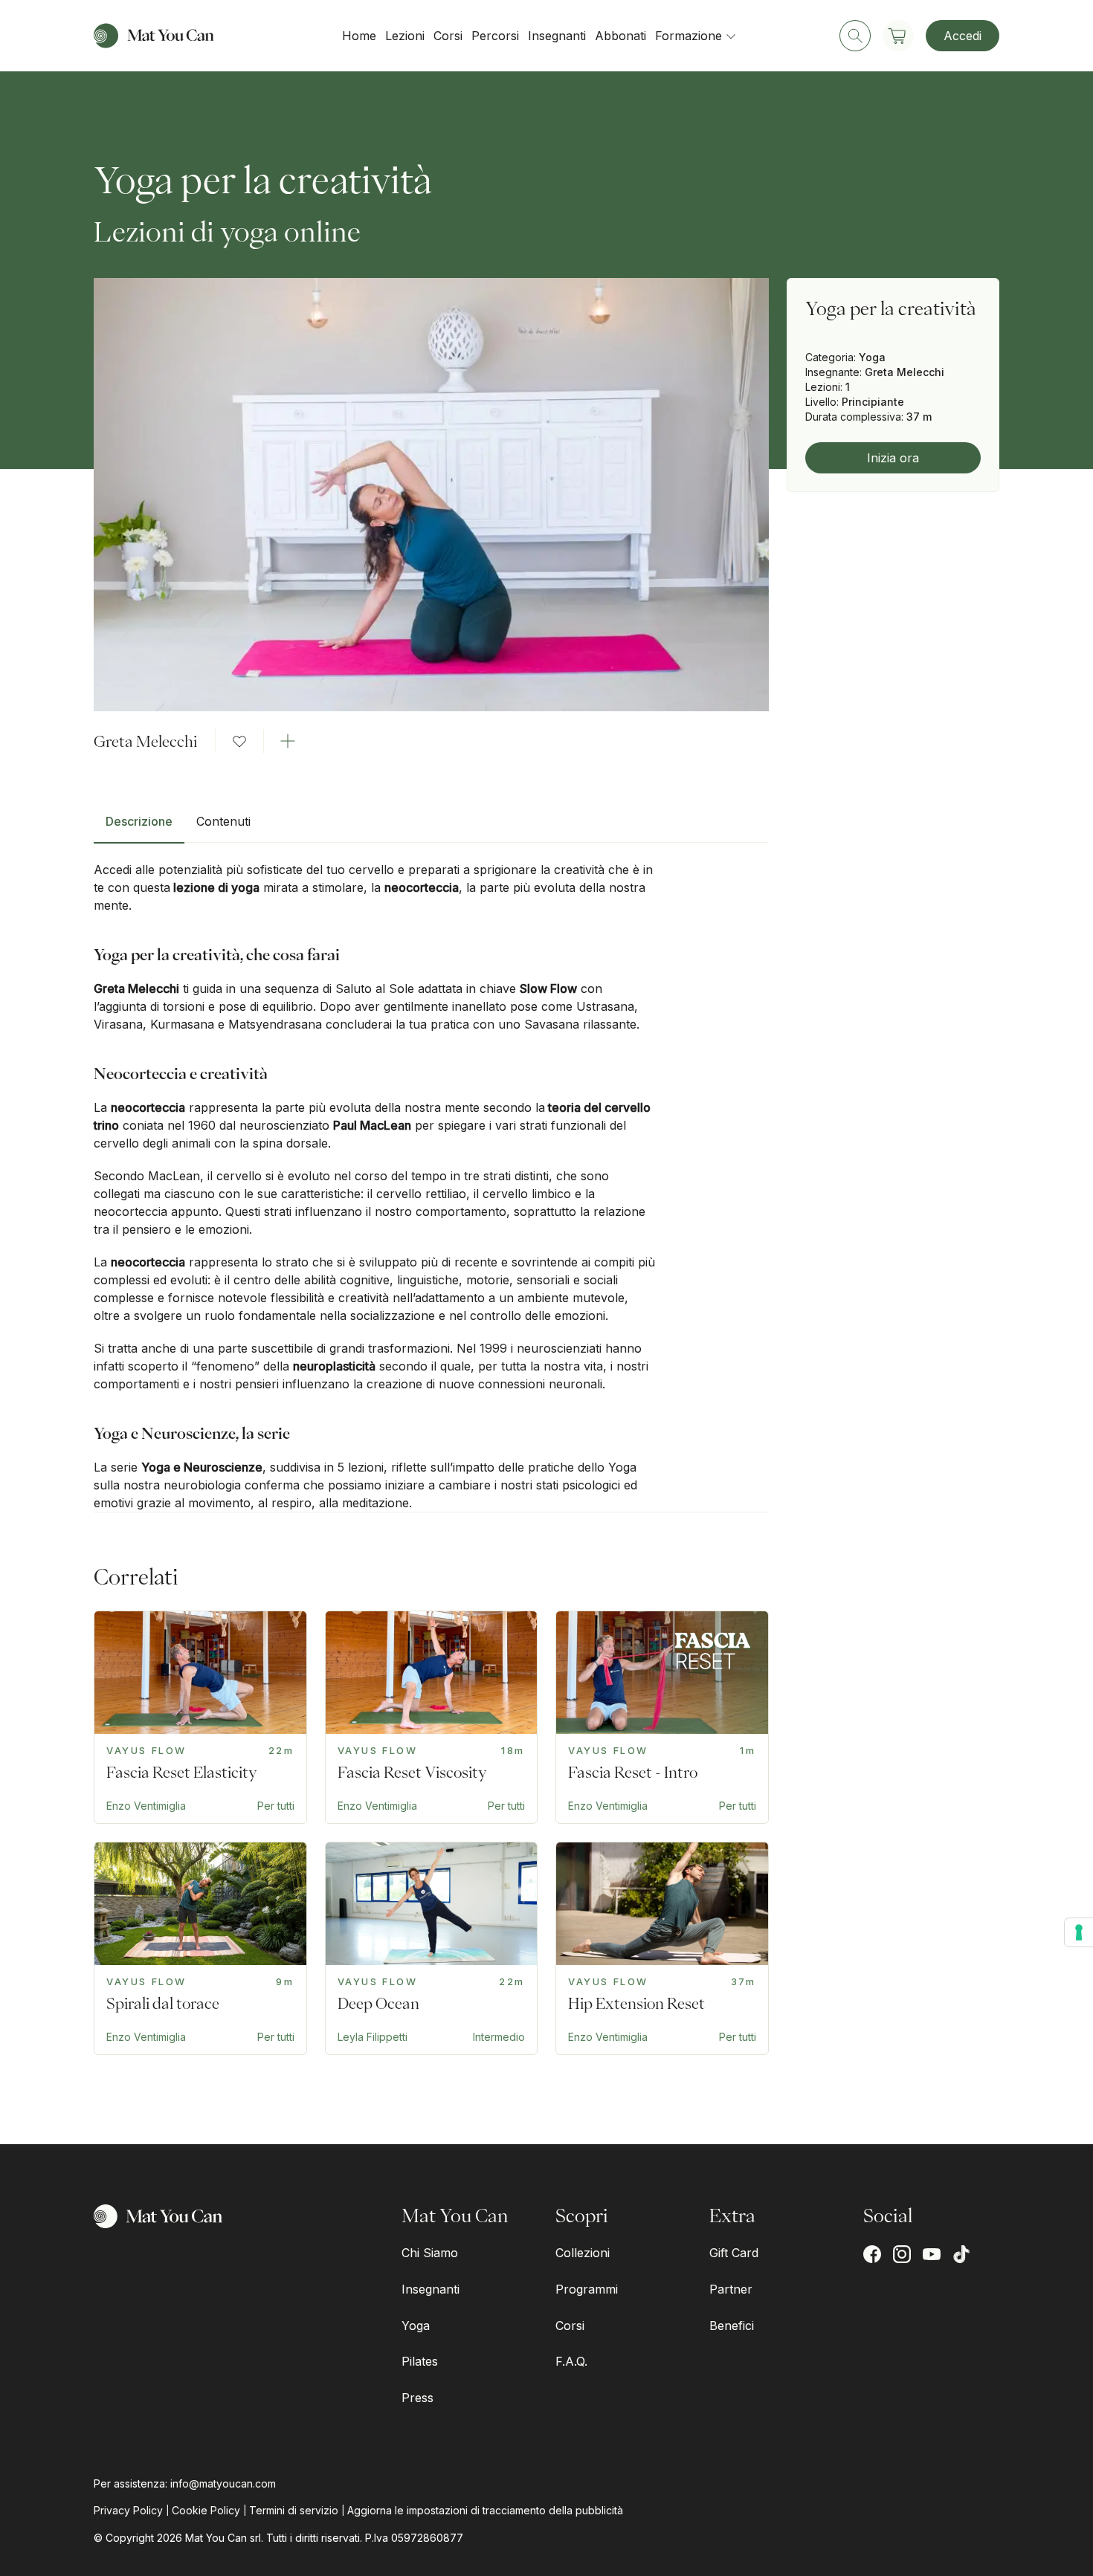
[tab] (139, 827)
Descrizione (139, 821)
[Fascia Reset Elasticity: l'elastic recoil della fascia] (200, 1717)
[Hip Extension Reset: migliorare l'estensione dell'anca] (662, 1948)
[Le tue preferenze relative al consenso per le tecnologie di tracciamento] (1079, 1932)
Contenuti (223, 821)
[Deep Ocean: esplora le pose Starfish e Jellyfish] (432, 1948)
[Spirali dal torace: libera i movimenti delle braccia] (200, 1948)
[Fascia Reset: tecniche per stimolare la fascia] (662, 1717)
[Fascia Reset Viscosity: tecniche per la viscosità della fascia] (432, 1717)
